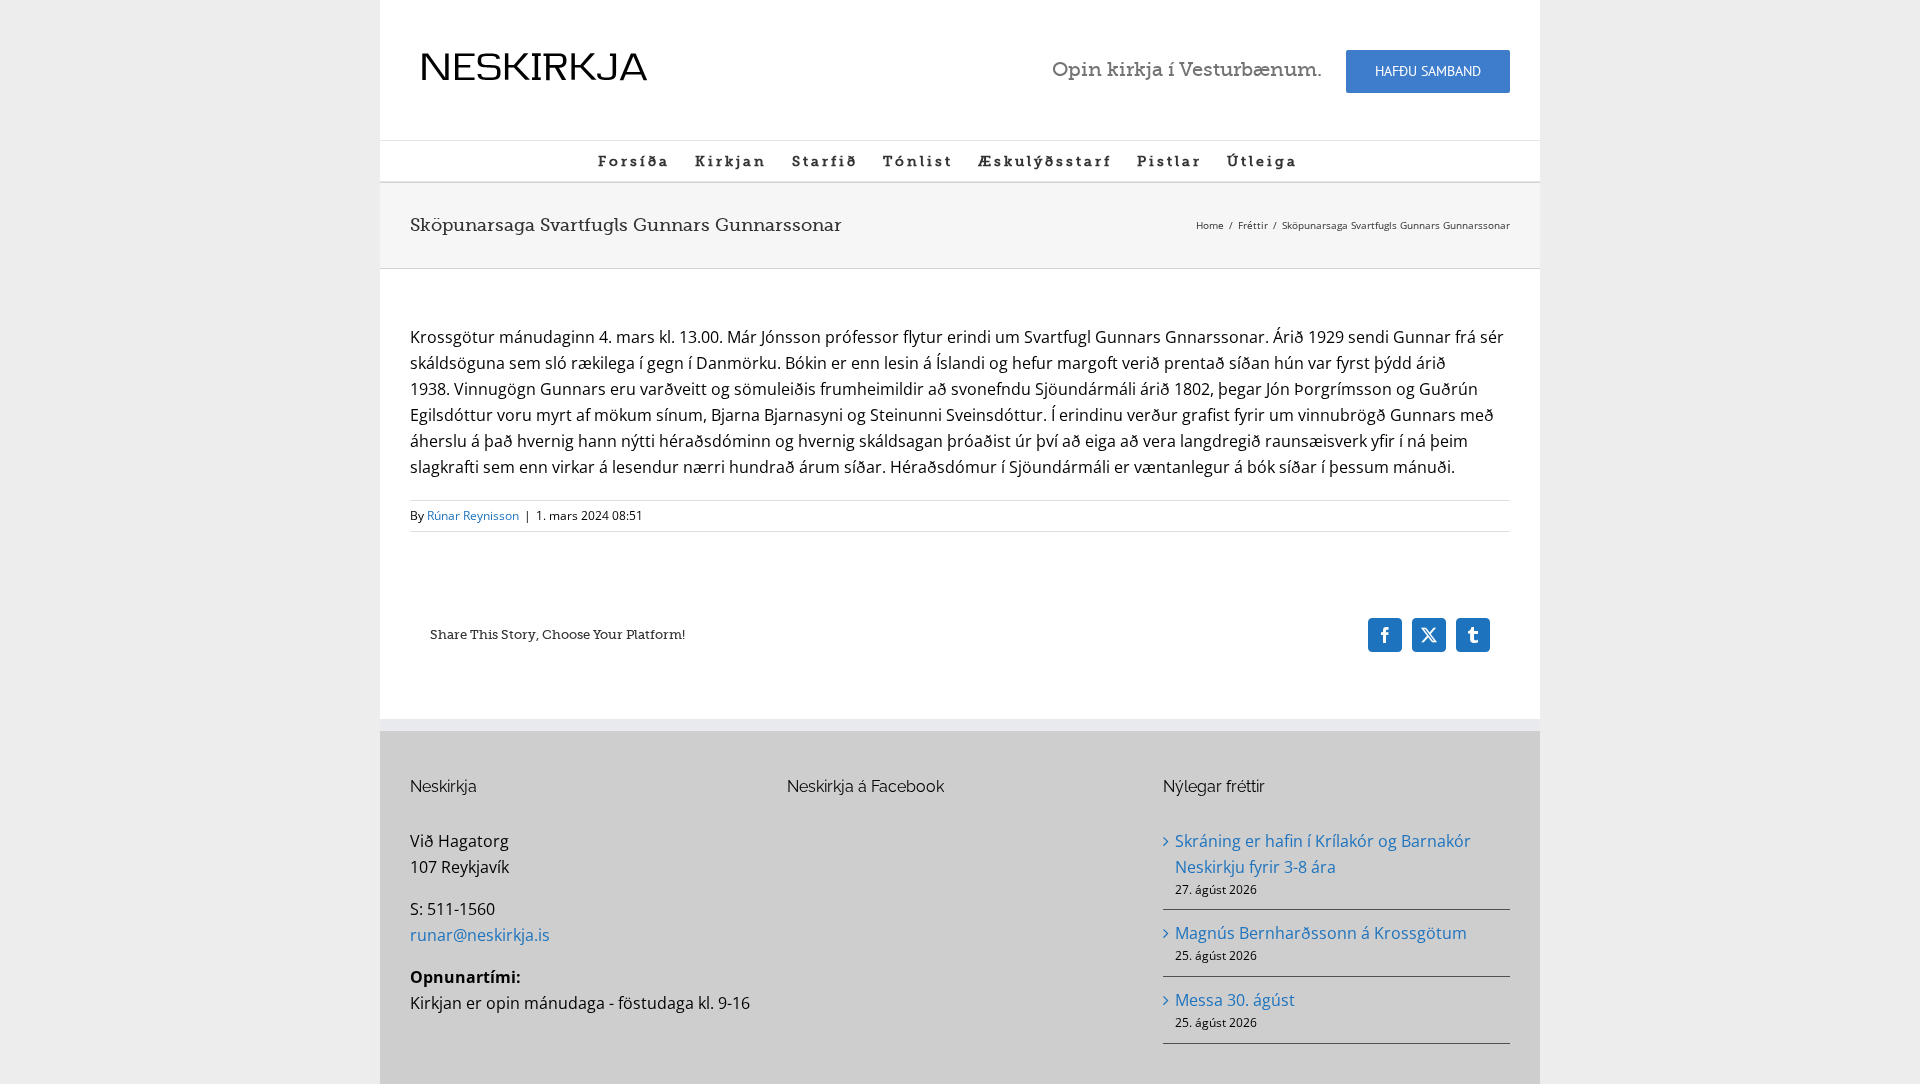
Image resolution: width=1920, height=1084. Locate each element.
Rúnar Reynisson (473, 515)
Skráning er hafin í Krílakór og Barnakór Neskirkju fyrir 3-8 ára (1323, 854)
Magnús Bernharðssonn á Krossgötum (1321, 933)
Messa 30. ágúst (1235, 1000)
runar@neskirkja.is (480, 935)
